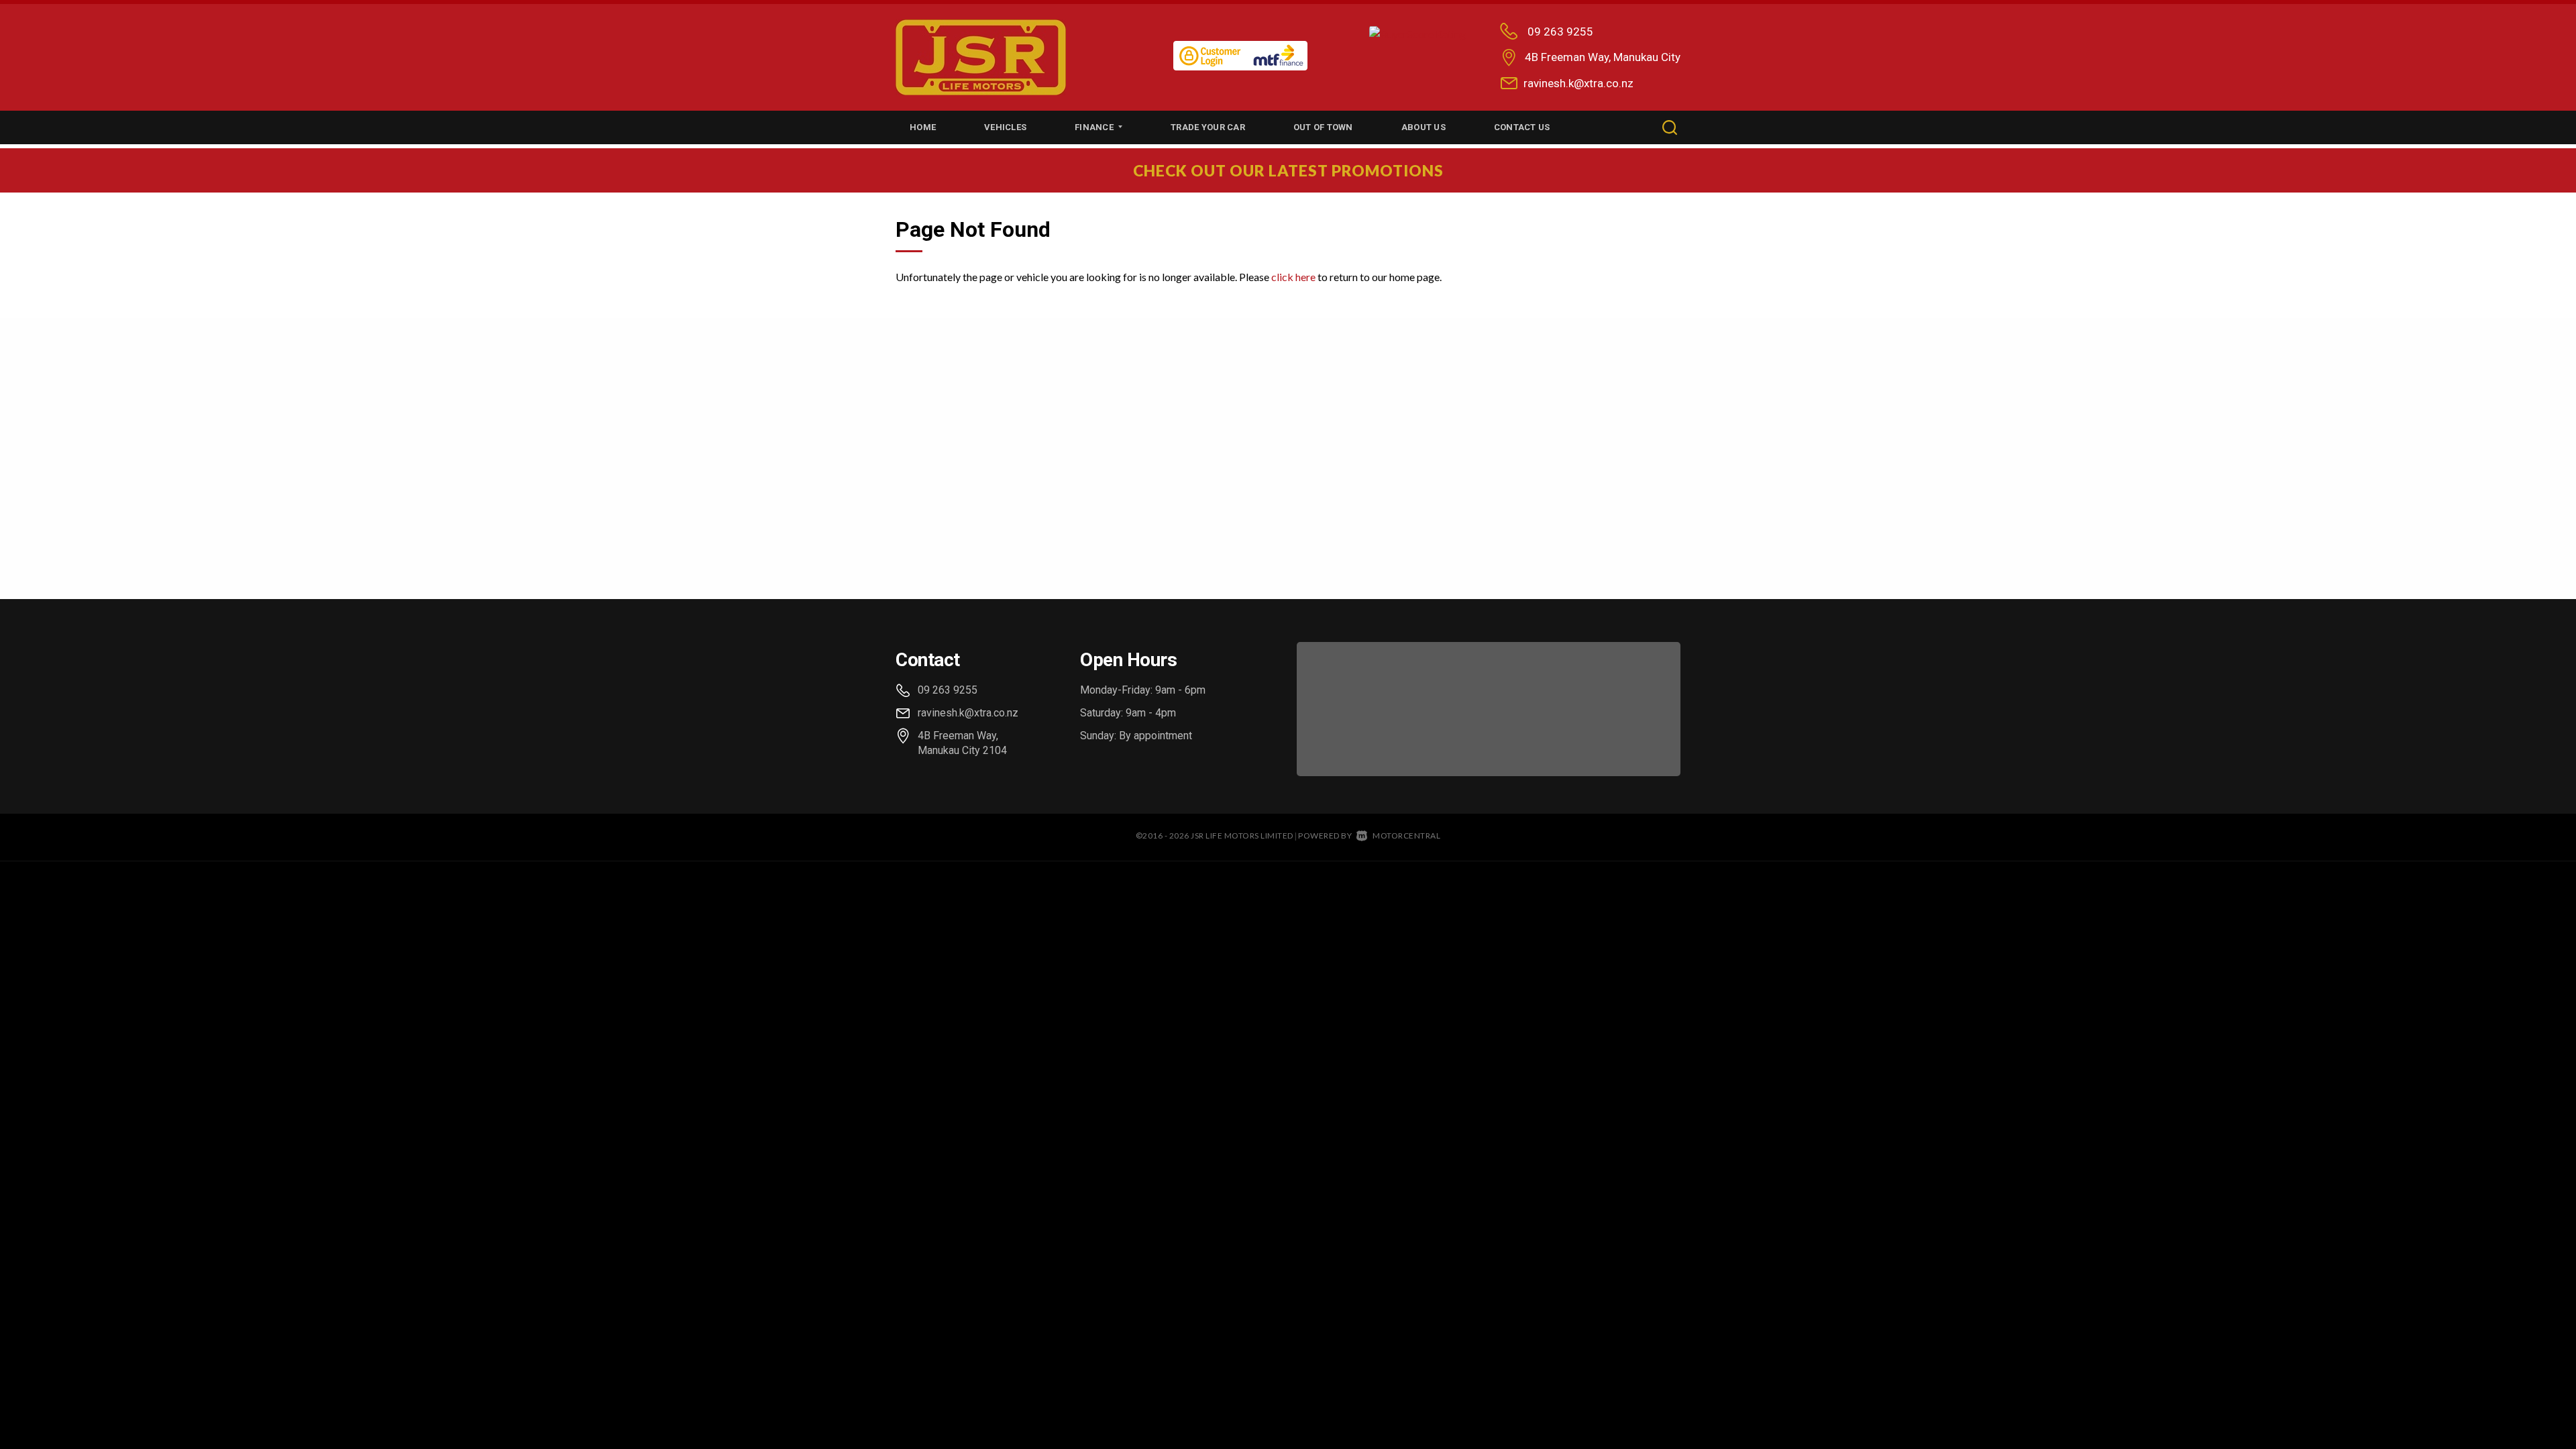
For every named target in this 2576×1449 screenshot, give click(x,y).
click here (1293, 277)
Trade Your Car (1208, 127)
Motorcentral (1406, 836)
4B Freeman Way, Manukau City (1603, 57)
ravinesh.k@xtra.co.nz (1578, 83)
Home (923, 127)
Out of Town (1323, 127)
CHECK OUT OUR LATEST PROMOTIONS (1288, 170)
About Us (1424, 127)
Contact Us (1522, 127)
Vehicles (1005, 127)
